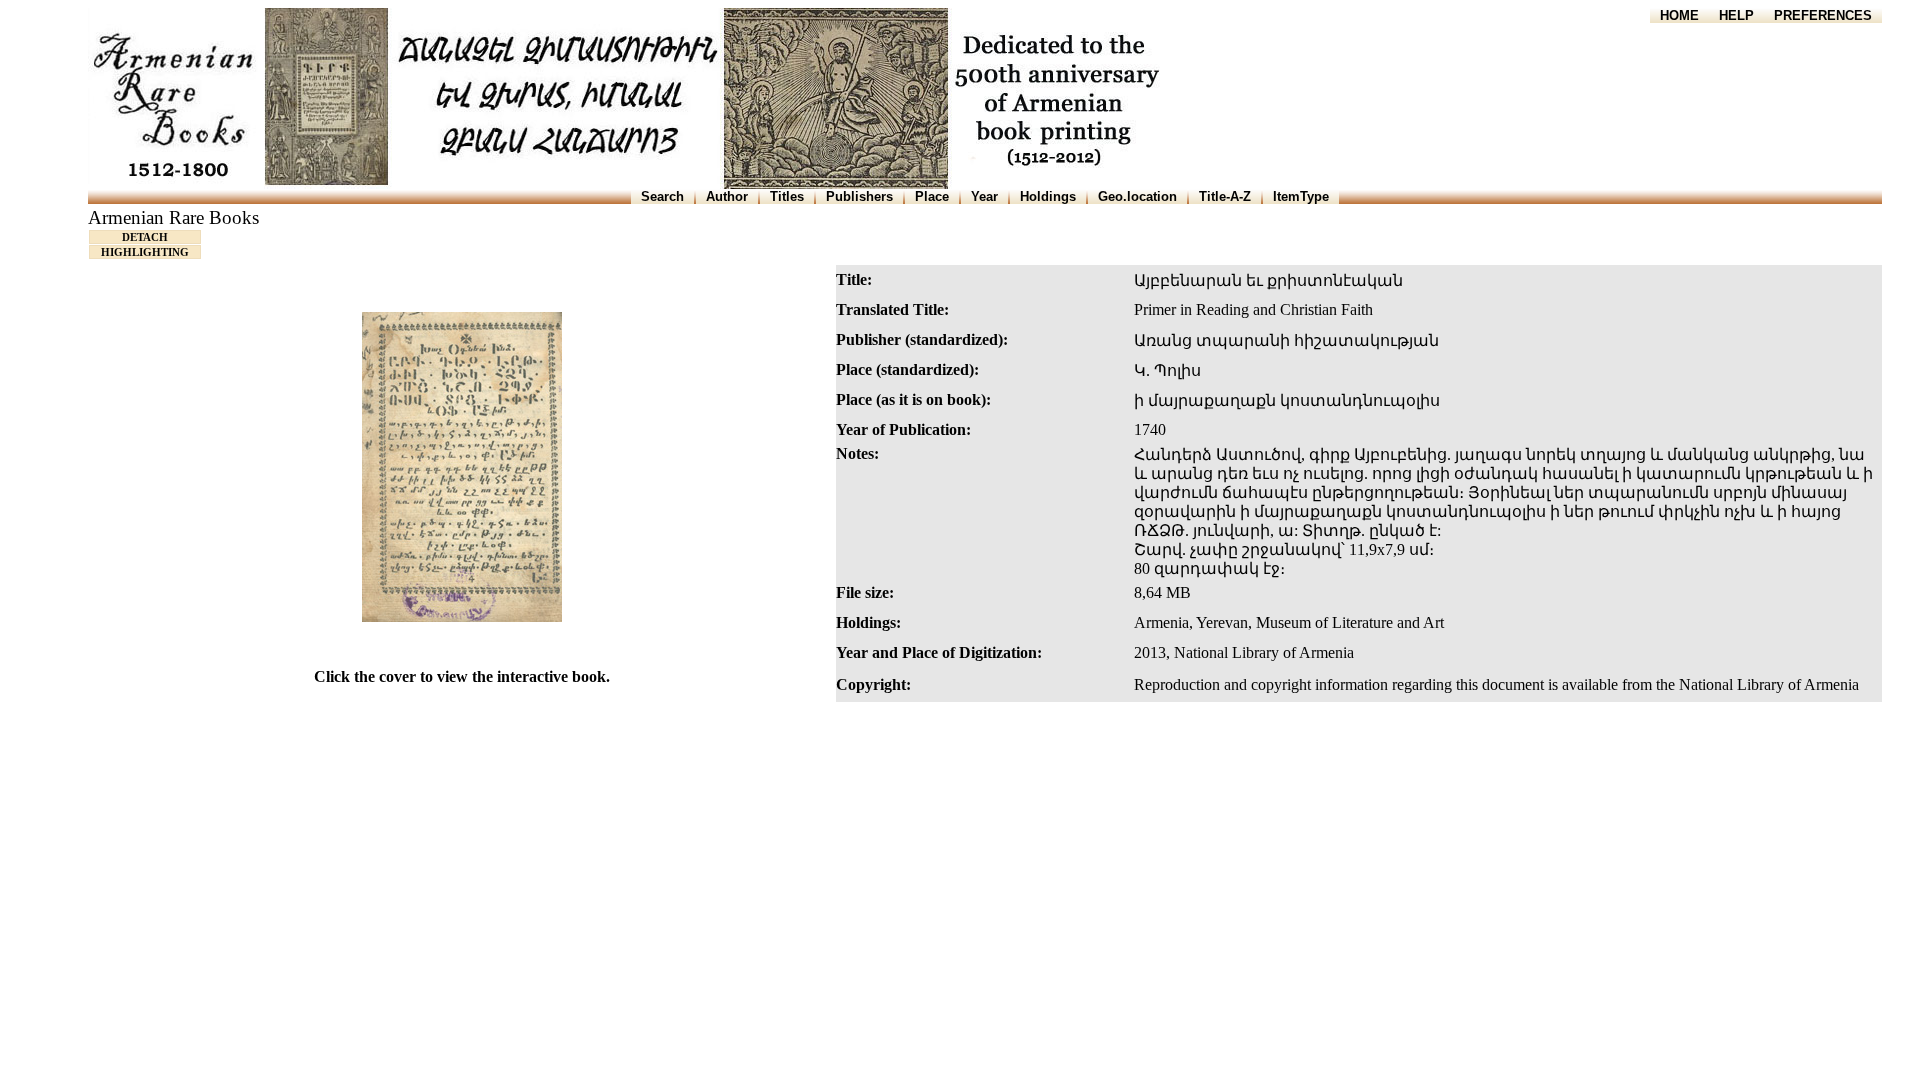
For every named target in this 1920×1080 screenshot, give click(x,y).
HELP (1736, 15)
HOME (1679, 15)
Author (727, 196)
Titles (787, 196)
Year (984, 196)
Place (932, 196)
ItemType (1301, 196)
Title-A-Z (1225, 196)
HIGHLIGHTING (145, 252)
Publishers (859, 196)
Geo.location (1137, 196)
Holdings (1048, 196)
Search (662, 196)
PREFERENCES (1823, 15)
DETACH (145, 237)
